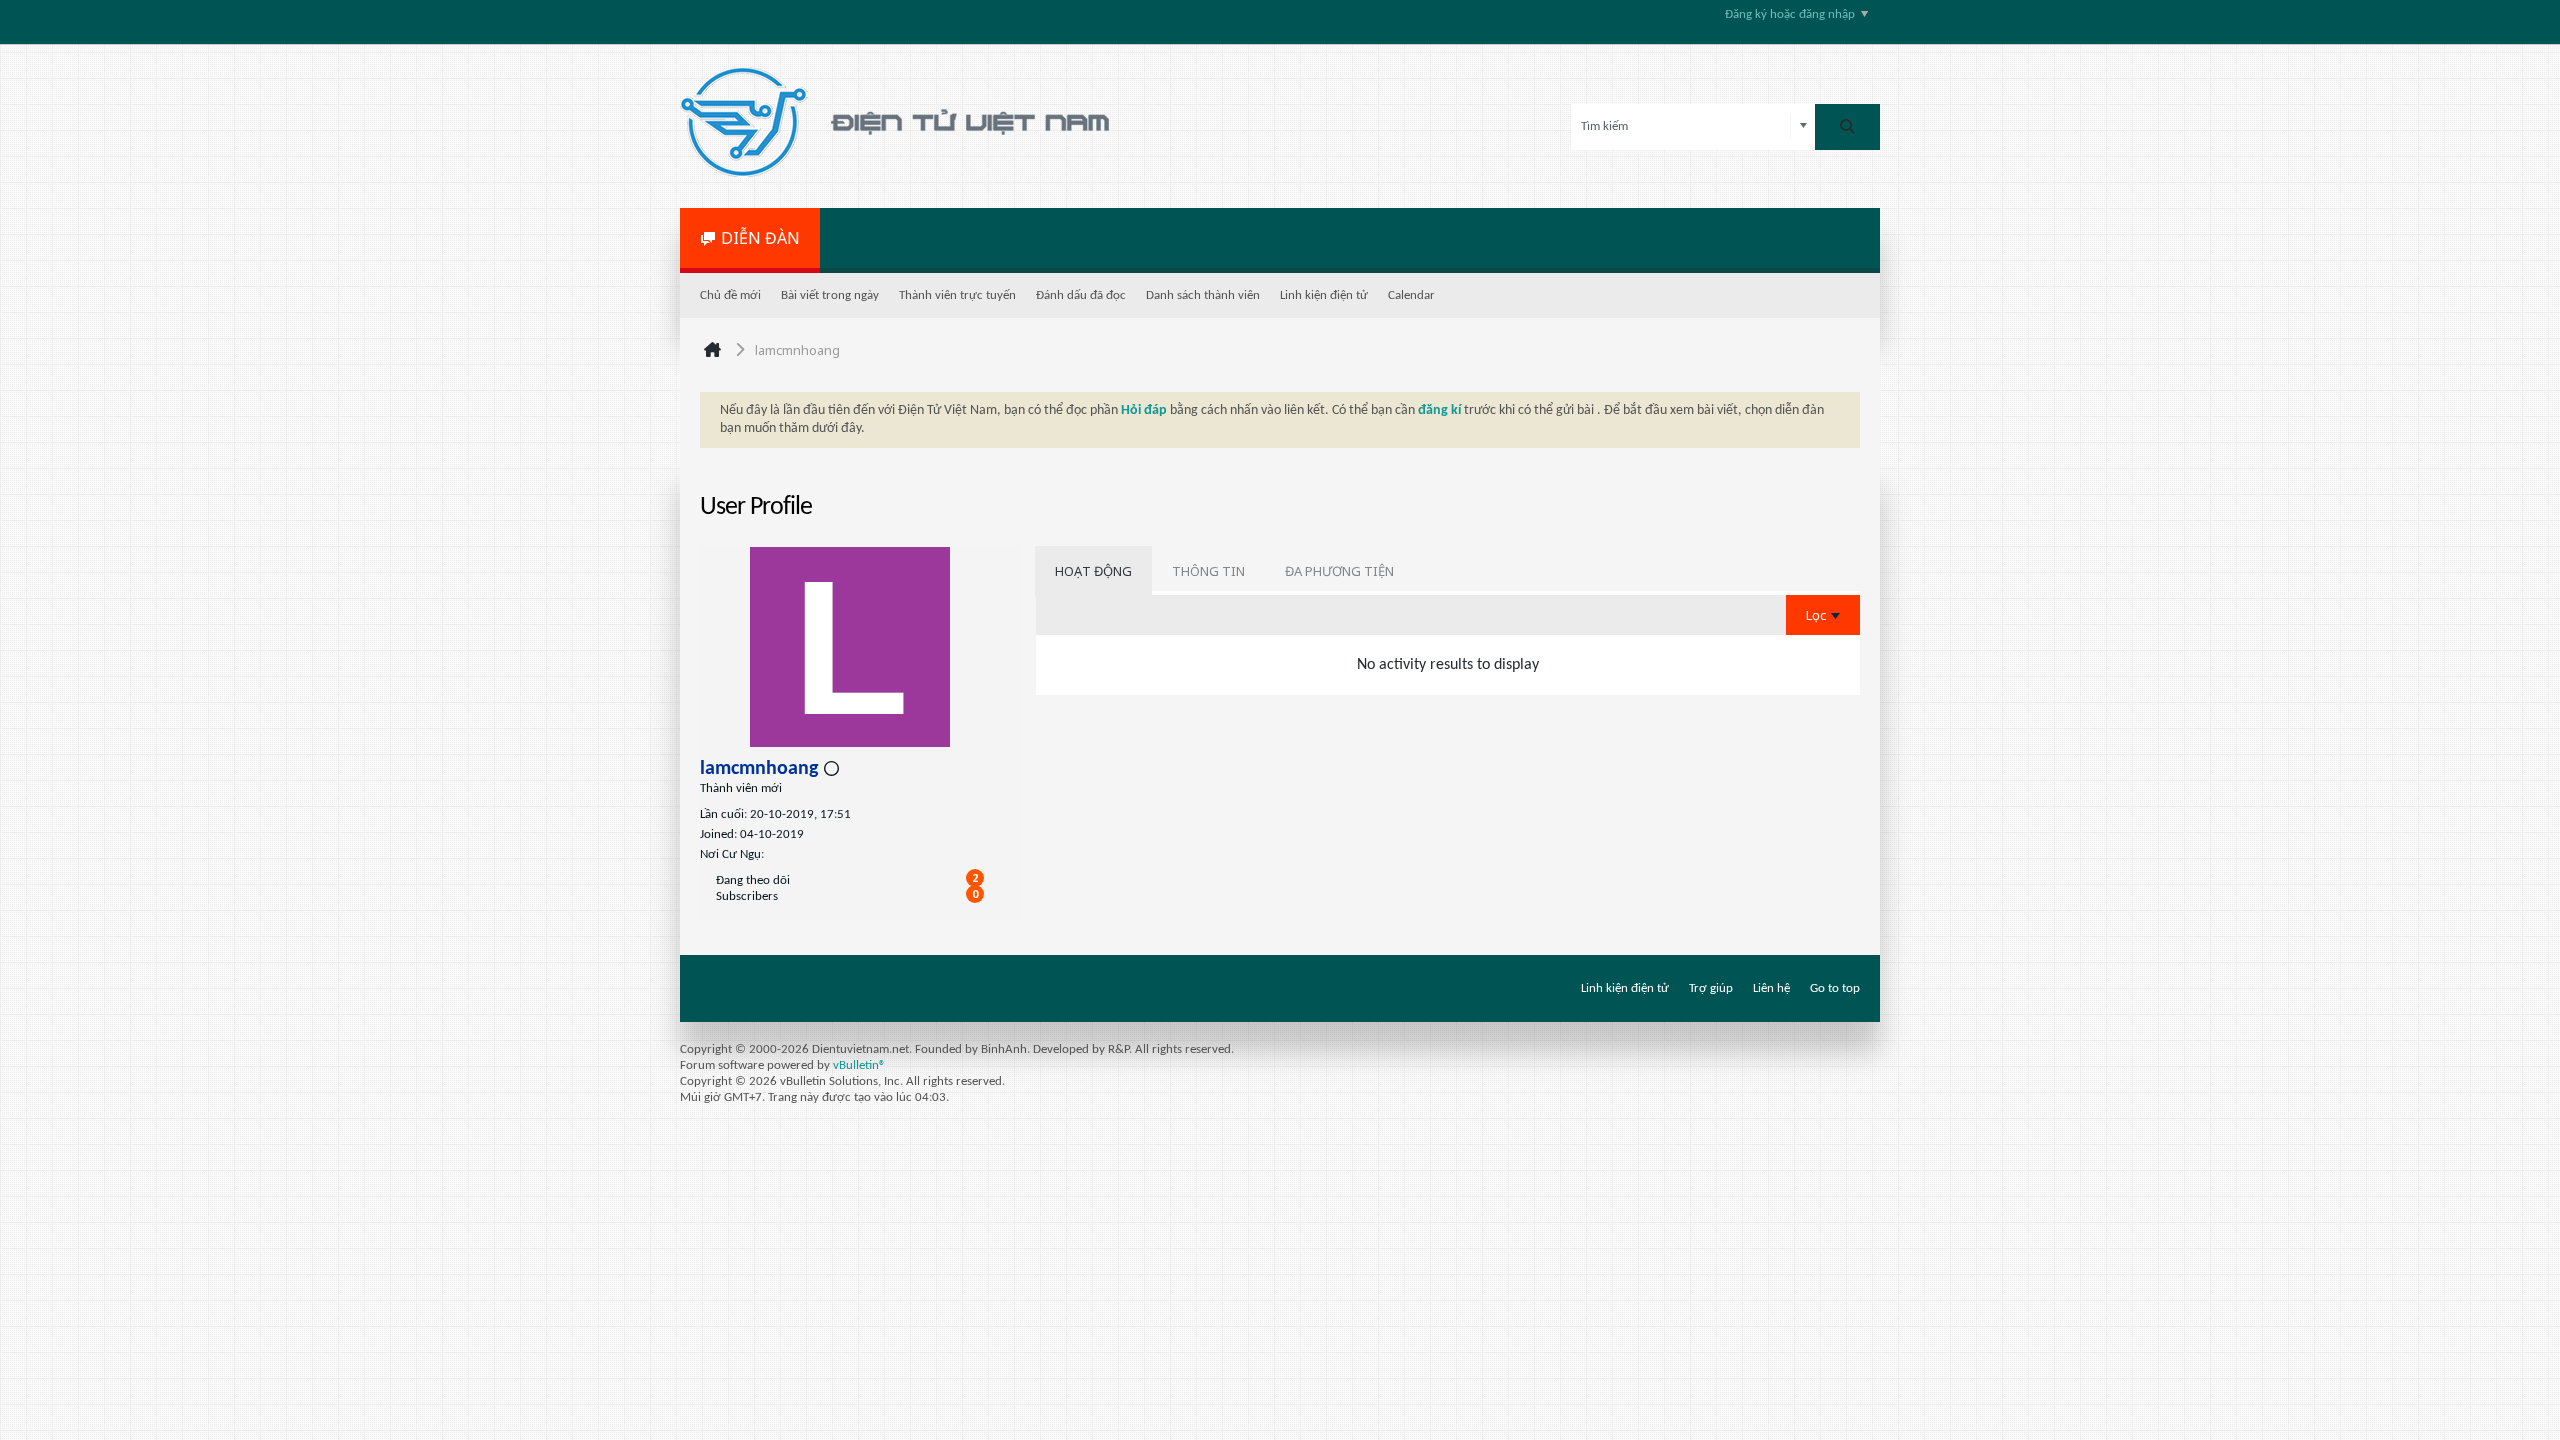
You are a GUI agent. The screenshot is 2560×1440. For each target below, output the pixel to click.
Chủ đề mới (730, 295)
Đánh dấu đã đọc (1081, 295)
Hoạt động (1093, 571)
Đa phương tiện (1339, 571)
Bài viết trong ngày (830, 295)
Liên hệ (1771, 988)
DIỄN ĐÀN (760, 238)
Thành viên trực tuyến (957, 295)
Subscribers (747, 896)
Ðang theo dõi (753, 880)
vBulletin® (859, 1065)
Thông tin (1208, 571)
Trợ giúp (1711, 988)
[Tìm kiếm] (1847, 127)
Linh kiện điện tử (1324, 295)
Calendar (1411, 295)
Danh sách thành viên (1203, 295)
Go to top (1835, 988)
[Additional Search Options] (1803, 126)
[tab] (1093, 571)
